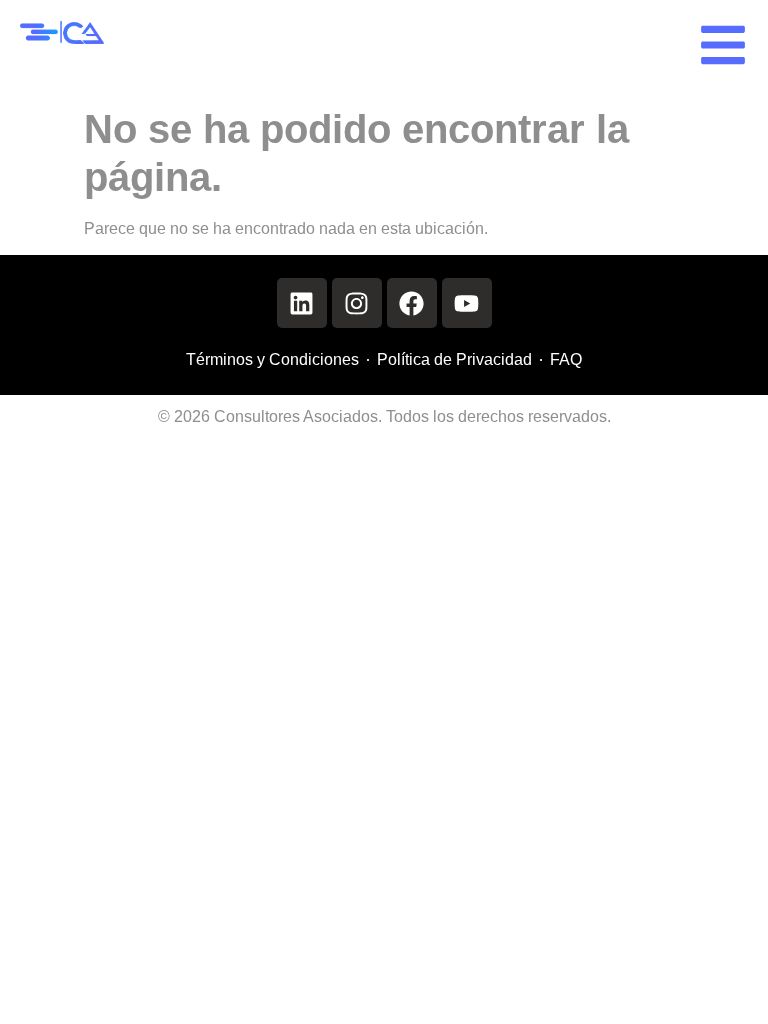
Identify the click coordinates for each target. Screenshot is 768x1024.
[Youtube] (467, 303)
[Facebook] (412, 303)
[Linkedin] (302, 303)
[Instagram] (357, 303)
